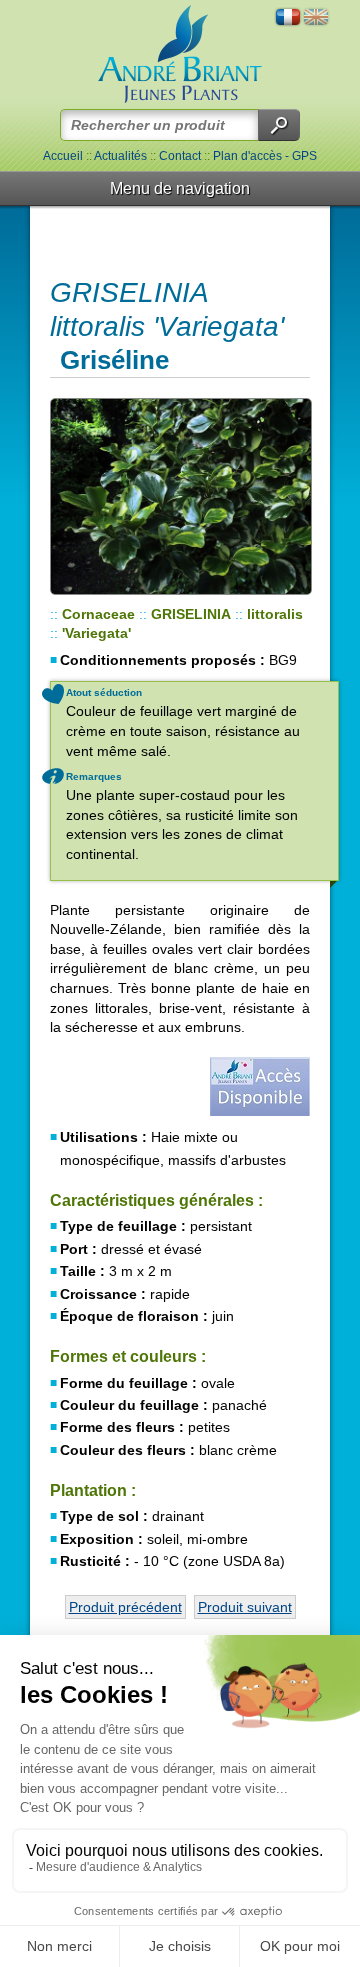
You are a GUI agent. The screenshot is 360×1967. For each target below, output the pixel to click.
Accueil (63, 156)
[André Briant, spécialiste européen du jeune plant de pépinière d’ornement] (180, 54)
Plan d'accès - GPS (265, 156)
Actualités (120, 156)
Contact (180, 156)
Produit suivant (245, 1607)
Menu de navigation (180, 188)
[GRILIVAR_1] (180, 496)
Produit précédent (125, 1607)
